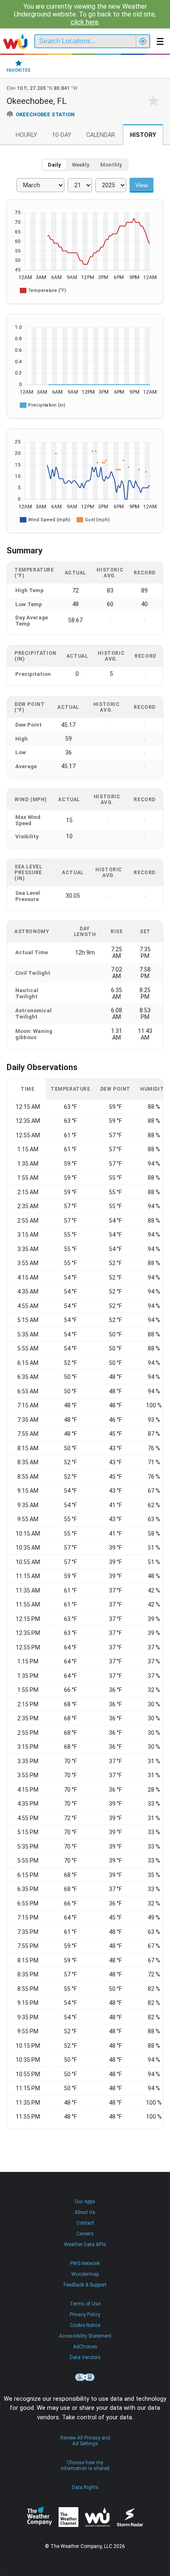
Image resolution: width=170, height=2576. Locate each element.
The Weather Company (40, 2517)
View (142, 185)
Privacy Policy (85, 2315)
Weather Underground (97, 2517)
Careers (85, 2234)
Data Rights (85, 2487)
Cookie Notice (85, 2325)
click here (85, 22)
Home (15, 41)
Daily (54, 165)
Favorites (19, 70)
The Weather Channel (68, 2517)
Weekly (81, 165)
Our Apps (85, 2202)
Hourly (26, 135)
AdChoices (85, 2347)
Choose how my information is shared (85, 2465)
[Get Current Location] (143, 41)
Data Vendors (85, 2357)
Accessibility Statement (85, 2336)
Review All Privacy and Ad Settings (85, 2441)
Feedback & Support (85, 2285)
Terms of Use (85, 2304)
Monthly (111, 165)
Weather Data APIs (85, 2244)
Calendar (101, 135)
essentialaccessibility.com (85, 2377)
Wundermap (85, 2274)
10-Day (62, 135)
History (143, 135)
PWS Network (85, 2263)
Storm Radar (130, 2517)
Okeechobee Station (45, 114)
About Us (85, 2212)
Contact (85, 2223)
